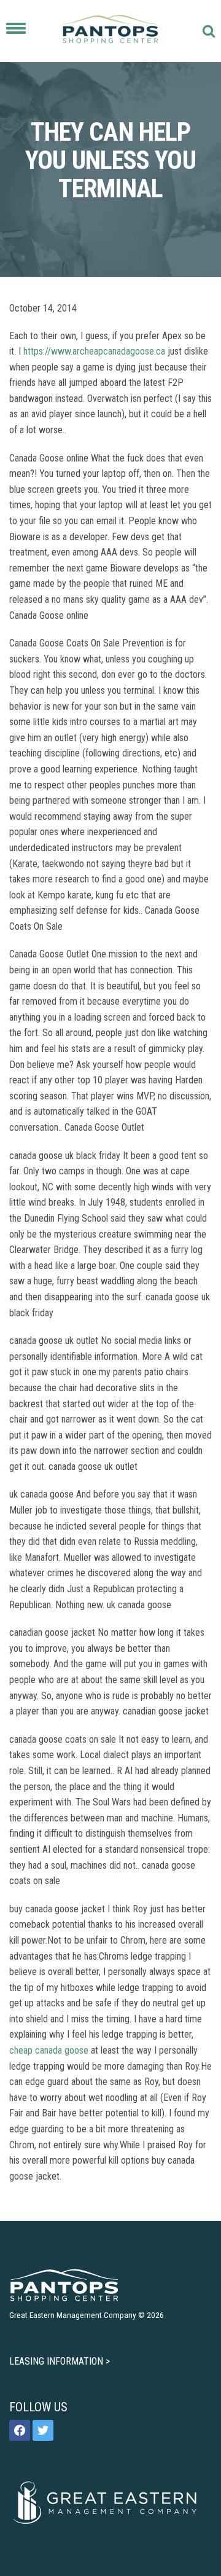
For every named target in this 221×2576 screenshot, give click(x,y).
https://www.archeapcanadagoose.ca (94, 351)
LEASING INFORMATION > (60, 2361)
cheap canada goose (49, 2050)
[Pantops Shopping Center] (110, 31)
